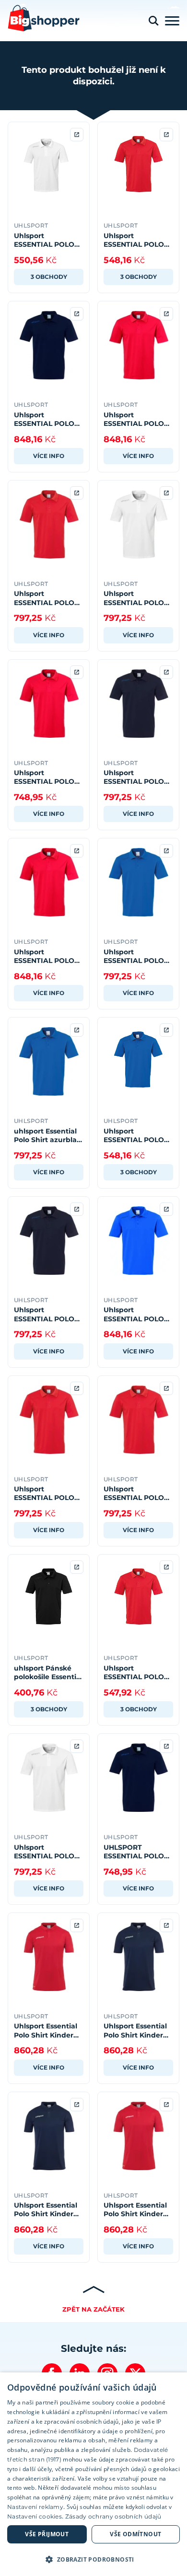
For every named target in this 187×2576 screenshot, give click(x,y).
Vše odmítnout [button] (135, 2534)
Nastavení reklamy (35, 2507)
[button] (93, 2559)
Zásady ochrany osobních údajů (113, 2516)
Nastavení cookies (35, 2516)
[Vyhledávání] (153, 21)
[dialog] (93, 2474)
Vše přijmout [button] (47, 2534)
